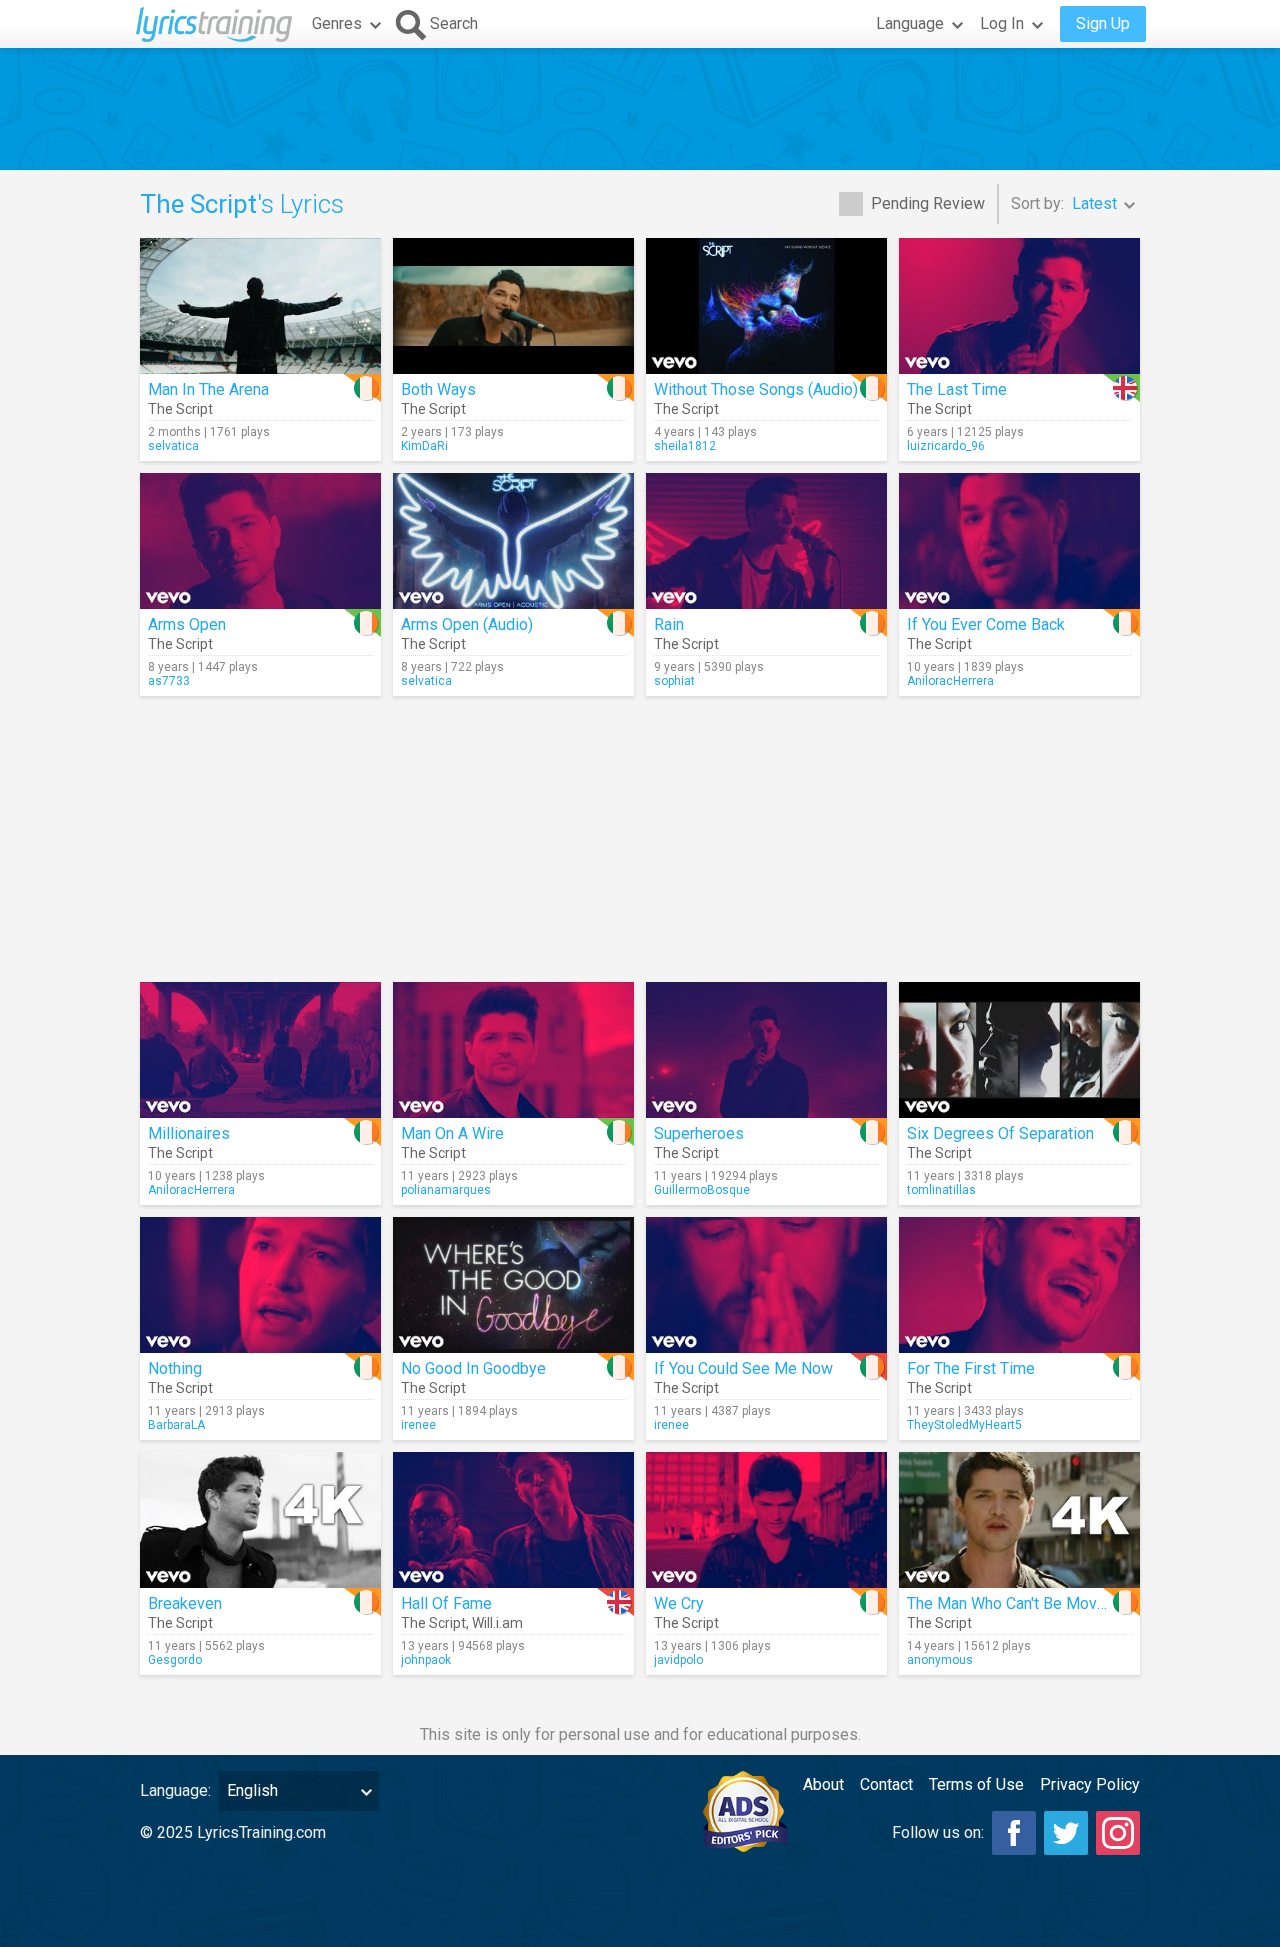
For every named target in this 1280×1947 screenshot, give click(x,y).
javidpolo (678, 1660)
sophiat (674, 681)
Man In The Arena (208, 389)
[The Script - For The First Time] (1019, 1285)
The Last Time (957, 389)
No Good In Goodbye (473, 1368)
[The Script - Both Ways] (513, 306)
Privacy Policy (1090, 1784)
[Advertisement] (640, 109)
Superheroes (699, 1133)
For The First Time (971, 1368)
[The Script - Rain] (766, 541)
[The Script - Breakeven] (260, 1520)
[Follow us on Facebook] (1014, 1833)
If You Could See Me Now (743, 1368)
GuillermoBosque (702, 1190)
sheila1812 (685, 446)
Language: (175, 1790)
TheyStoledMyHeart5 (964, 1425)
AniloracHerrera (950, 681)
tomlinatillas (941, 1190)
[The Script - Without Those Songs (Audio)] (766, 306)
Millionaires (189, 1133)
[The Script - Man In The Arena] (260, 306)
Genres (337, 23)
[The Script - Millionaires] (260, 1050)
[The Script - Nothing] (260, 1285)
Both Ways (438, 389)
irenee (418, 1425)
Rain (669, 624)
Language (910, 23)
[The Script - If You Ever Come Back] (1019, 541)
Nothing (175, 1368)
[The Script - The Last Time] (1019, 306)
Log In (1002, 23)
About (823, 1784)
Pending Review (928, 203)
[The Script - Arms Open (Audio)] (513, 541)
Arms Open (187, 624)
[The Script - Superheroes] (766, 1050)
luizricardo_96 (946, 446)
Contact (886, 1784)
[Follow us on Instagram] (1118, 1833)
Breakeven (185, 1603)
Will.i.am (497, 1623)
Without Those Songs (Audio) (756, 389)
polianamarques (446, 1190)
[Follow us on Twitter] (1066, 1833)
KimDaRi (424, 446)
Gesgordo (175, 1660)
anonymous (940, 1660)
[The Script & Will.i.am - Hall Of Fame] (513, 1520)
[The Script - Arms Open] (260, 541)
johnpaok (426, 1660)
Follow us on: (938, 1832)
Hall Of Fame (446, 1603)
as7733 (169, 681)
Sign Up (1103, 23)
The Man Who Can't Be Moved (1011, 1603)
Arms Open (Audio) (467, 624)
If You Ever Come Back (986, 624)
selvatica (173, 446)
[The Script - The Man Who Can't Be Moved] (1019, 1520)
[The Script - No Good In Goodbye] (513, 1285)
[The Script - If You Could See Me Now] (766, 1285)
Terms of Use (976, 1784)
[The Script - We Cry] (766, 1520)
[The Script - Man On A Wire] (513, 1050)
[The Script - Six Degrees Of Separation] (1019, 1050)
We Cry (679, 1603)
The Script (180, 409)
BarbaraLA (176, 1425)
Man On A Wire (452, 1133)
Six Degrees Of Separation (1000, 1133)
